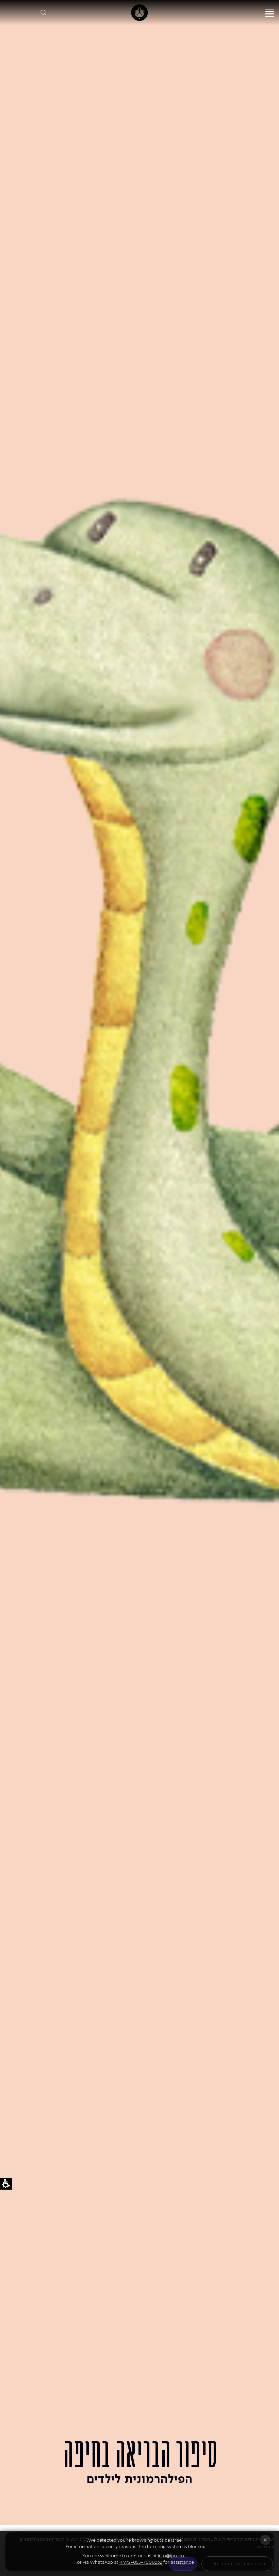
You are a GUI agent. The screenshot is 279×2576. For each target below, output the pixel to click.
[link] (140, 13)
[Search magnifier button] (44, 13)
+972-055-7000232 (141, 2562)
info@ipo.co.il (173, 2556)
